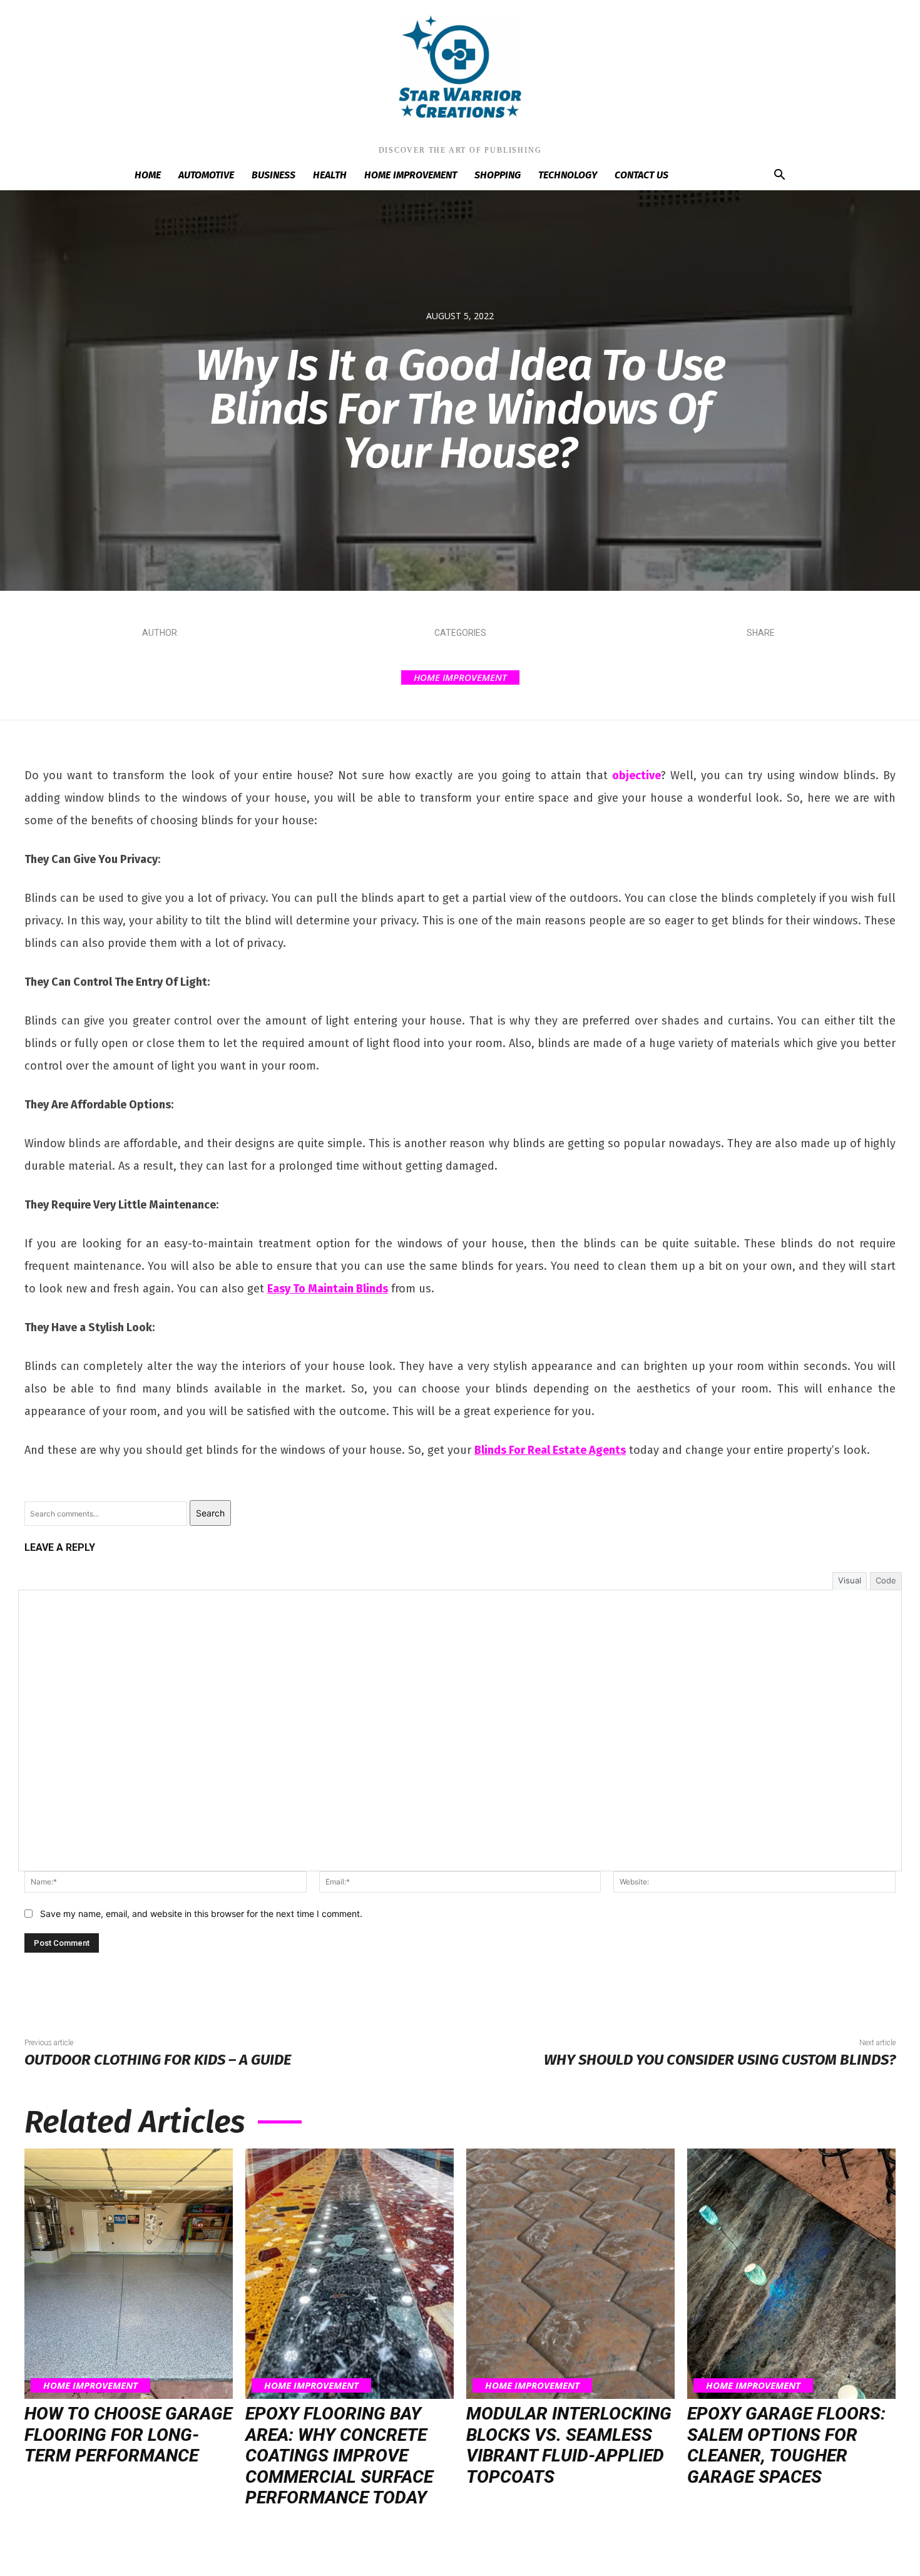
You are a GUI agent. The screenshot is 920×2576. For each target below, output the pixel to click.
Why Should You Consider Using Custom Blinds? (720, 2060)
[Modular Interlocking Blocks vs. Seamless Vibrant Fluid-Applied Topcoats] (570, 2274)
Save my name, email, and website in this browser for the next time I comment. (201, 1914)
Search (210, 1513)
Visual (850, 1580)
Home (148, 175)
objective (636, 775)
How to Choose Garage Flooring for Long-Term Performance (128, 2435)
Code (886, 1580)
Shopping (498, 175)
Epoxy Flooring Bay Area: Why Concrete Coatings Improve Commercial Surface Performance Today (339, 2456)
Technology (568, 175)
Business (273, 175)
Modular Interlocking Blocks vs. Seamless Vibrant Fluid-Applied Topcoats (569, 2445)
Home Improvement (411, 175)
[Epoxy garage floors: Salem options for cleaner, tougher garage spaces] (791, 2274)
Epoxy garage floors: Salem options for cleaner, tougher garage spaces (786, 2445)
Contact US (641, 175)
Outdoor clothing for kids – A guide (158, 2060)
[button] (779, 176)
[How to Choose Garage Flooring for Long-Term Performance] (129, 2274)
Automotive (206, 175)
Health (330, 175)
